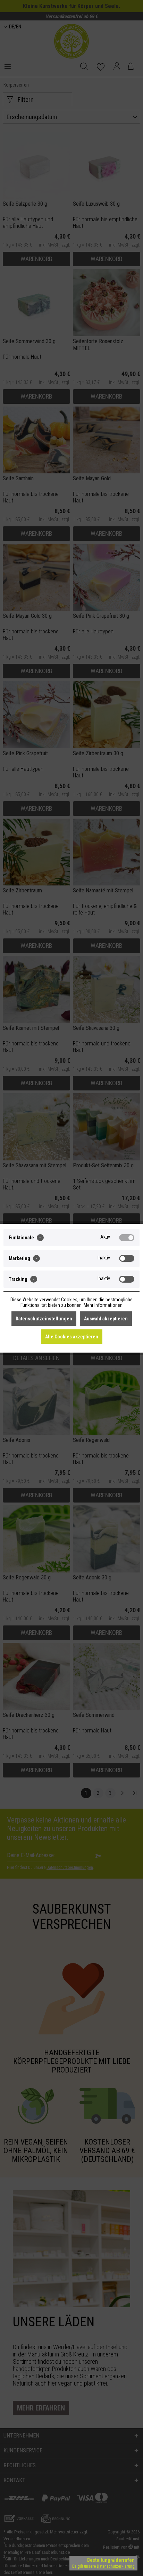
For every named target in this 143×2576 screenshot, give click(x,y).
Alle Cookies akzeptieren (72, 1337)
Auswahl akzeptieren (106, 1319)
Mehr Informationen (103, 1305)
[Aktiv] (127, 1238)
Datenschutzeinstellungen (44, 1319)
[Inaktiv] (127, 1258)
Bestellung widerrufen (111, 2560)
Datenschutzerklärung (116, 2566)
